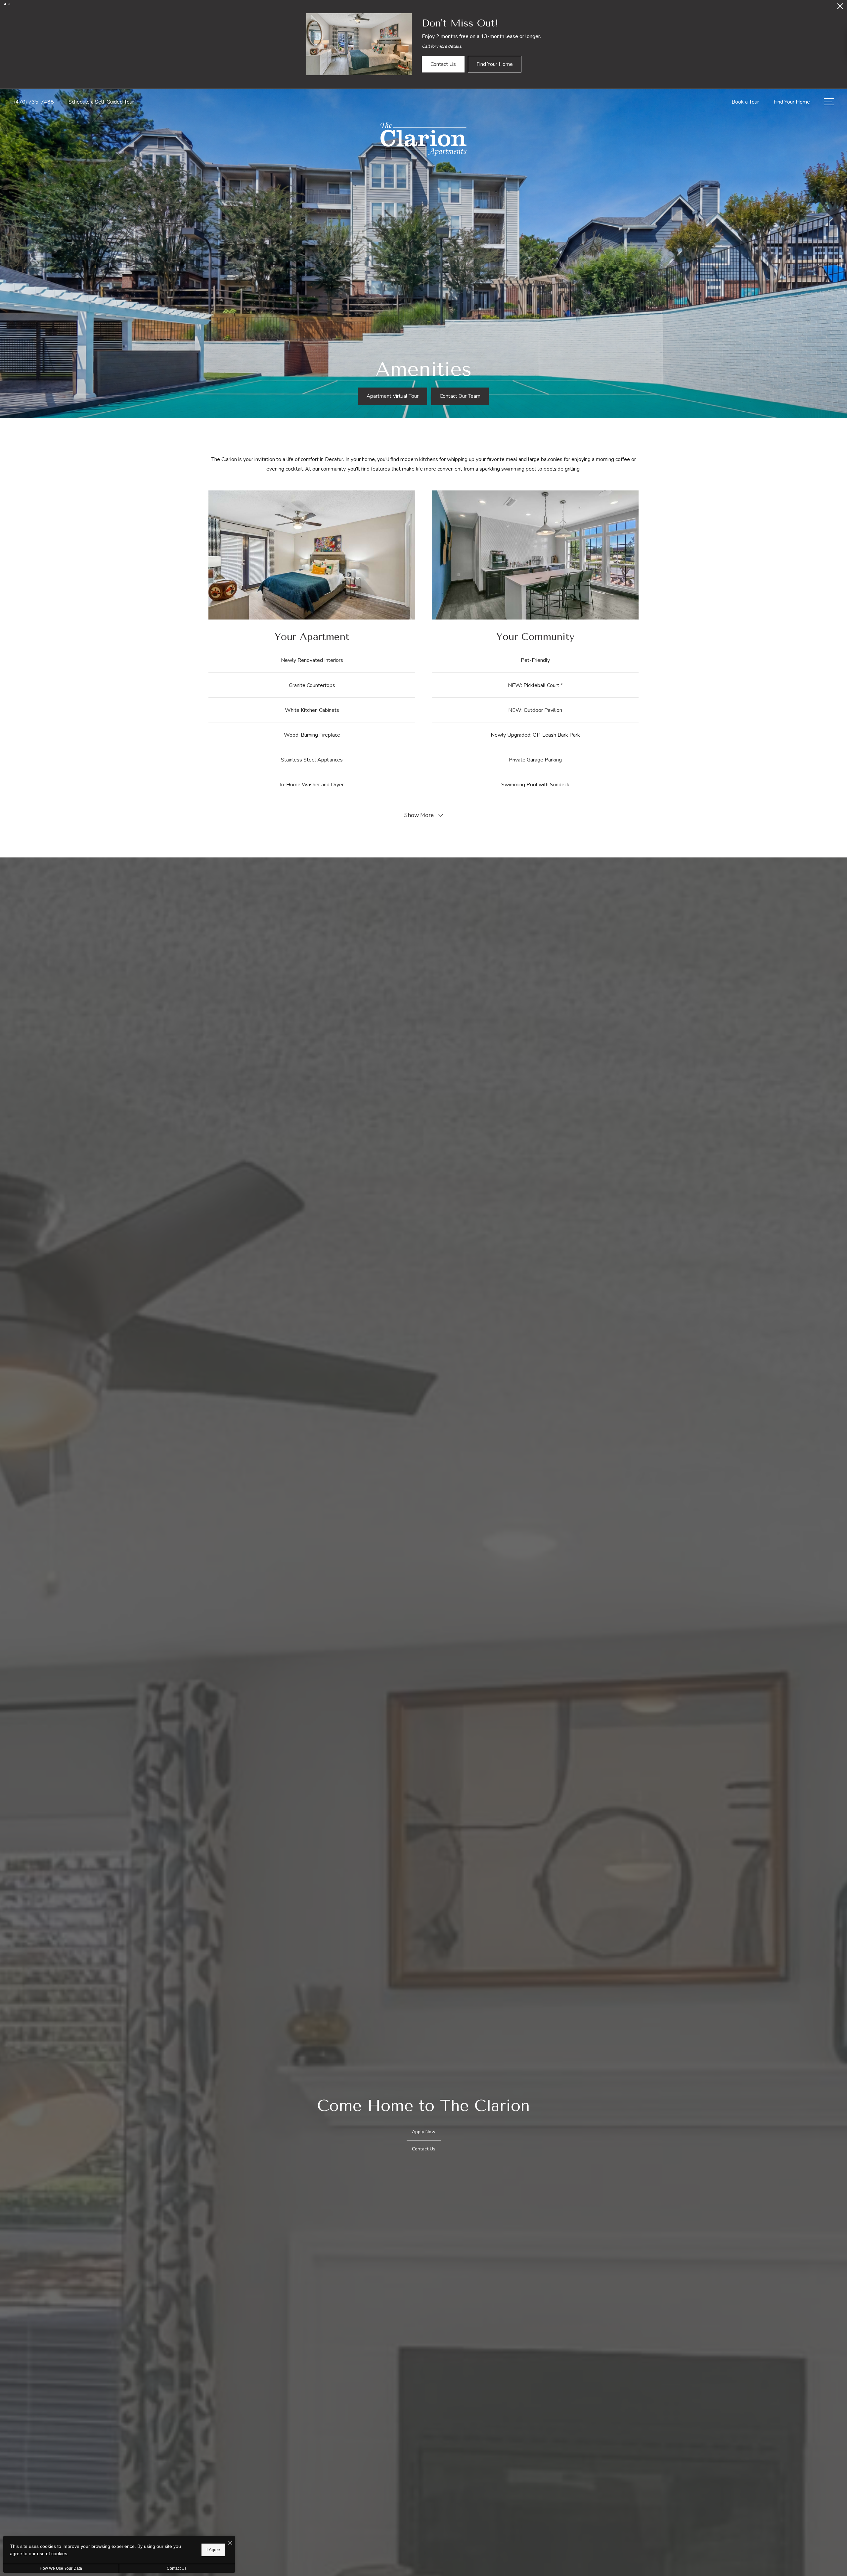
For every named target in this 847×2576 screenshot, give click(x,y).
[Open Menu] (829, 44)
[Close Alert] (840, 8)
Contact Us (177, 2568)
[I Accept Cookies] (230, 2543)
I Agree (213, 2550)
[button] (5, 4)
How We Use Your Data (61, 2568)
